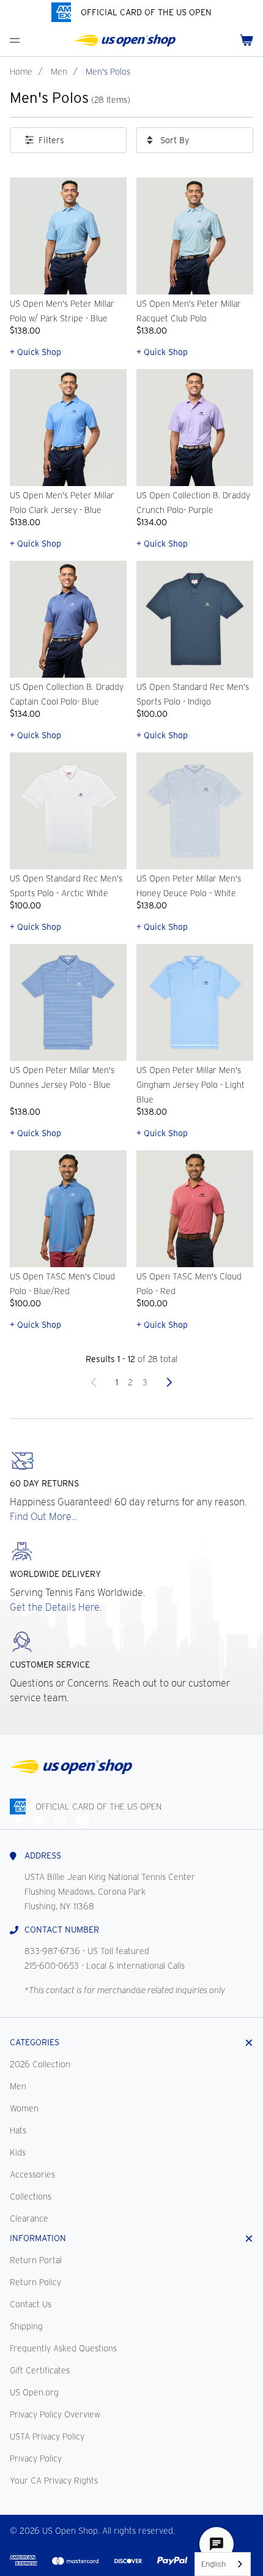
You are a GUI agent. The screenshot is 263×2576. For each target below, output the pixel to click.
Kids (18, 2152)
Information (38, 2238)
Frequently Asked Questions (63, 2348)
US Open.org (34, 2392)
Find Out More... (43, 1517)
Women (24, 2108)
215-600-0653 (52, 1966)
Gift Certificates (40, 2370)
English (213, 2564)
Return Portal (36, 2260)
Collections (31, 2196)
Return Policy (35, 2282)
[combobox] (223, 2564)
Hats (18, 2130)
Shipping (26, 2326)
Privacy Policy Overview (55, 2414)
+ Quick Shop (35, 352)
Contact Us (31, 2304)
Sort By (175, 140)
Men (59, 72)
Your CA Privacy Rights (54, 2481)
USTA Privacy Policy (47, 2436)
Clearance (29, 2218)
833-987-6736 (52, 1951)
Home (21, 72)
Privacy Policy (36, 2458)
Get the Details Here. (56, 1607)
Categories (35, 2042)
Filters (51, 140)
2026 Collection (40, 2064)
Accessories (32, 2174)
